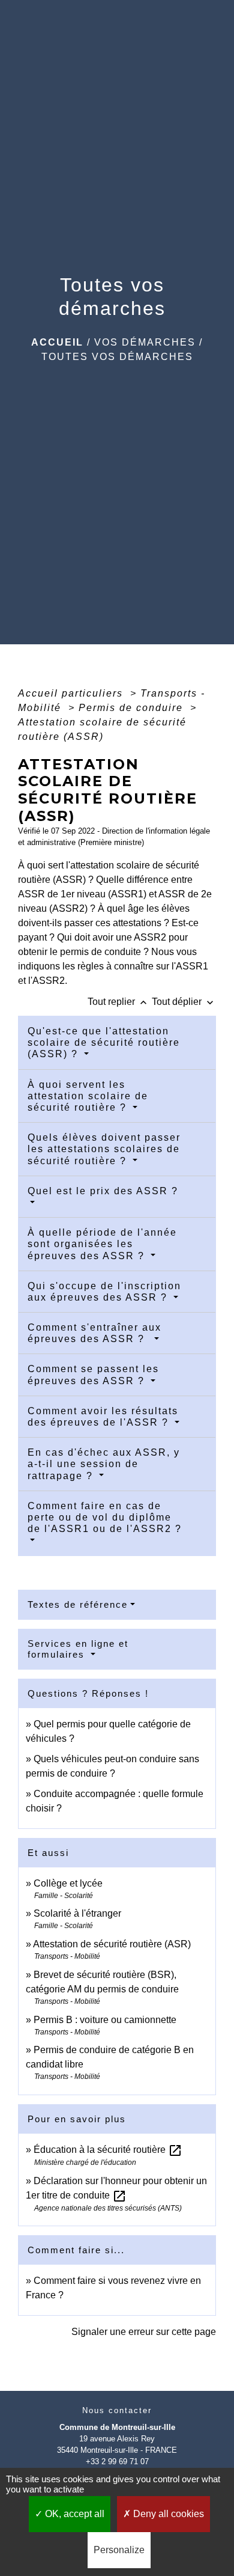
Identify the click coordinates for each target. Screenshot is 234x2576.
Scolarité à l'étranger (77, 1913)
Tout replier (118, 1002)
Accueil (57, 342)
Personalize (119, 2550)
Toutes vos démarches (117, 357)
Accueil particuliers (72, 693)
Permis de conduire (133, 708)
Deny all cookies (167, 2514)
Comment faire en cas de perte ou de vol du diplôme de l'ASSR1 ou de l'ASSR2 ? (105, 1517)
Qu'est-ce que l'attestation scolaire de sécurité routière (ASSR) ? (104, 1042)
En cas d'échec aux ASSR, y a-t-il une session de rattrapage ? (104, 1464)
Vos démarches (145, 342)
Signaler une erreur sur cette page (144, 2332)
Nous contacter (117, 2410)
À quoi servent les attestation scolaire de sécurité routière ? (88, 1096)
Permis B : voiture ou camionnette (105, 2020)
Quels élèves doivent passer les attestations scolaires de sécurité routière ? (104, 1149)
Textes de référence (78, 1604)
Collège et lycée (68, 1883)
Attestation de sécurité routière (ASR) (112, 1944)
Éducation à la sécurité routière (108, 2150)
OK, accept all (73, 2514)
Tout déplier (184, 1002)
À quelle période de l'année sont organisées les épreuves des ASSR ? (102, 1244)
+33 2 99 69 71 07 (117, 2462)
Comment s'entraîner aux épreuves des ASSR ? (94, 1333)
